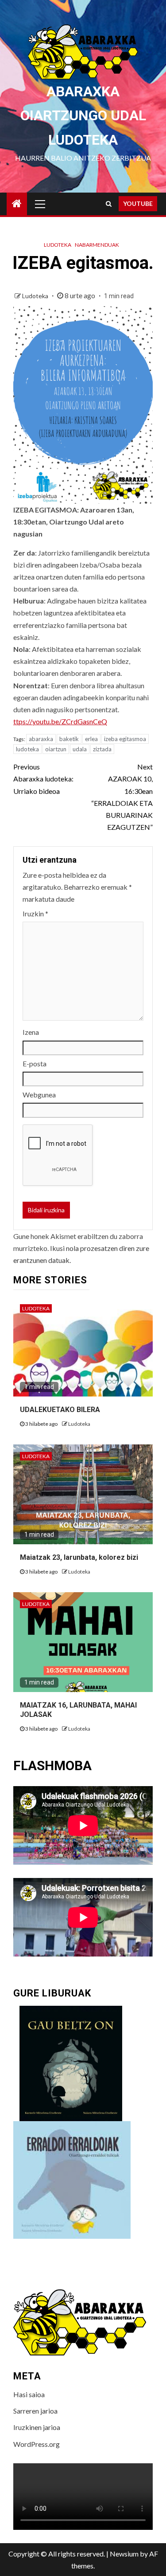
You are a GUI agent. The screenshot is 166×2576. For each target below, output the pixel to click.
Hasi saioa (29, 2394)
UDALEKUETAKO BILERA (60, 1410)
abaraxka (41, 739)
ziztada (102, 749)
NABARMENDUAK (97, 245)
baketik (69, 739)
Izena (31, 1032)
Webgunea (39, 1095)
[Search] (109, 204)
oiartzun (56, 749)
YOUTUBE (138, 203)
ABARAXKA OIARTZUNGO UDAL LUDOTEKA (83, 116)
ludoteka (27, 749)
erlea (91, 739)
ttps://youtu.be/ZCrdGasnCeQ (60, 721)
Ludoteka (58, 245)
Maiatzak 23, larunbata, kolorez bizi (79, 1557)
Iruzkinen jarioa (37, 2427)
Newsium (124, 2554)
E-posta (35, 1063)
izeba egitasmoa (125, 739)
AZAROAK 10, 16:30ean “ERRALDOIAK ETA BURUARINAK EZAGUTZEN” (122, 797)
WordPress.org (37, 2444)
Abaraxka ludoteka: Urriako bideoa (43, 779)
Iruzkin (35, 913)
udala (80, 749)
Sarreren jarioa (35, 2411)
